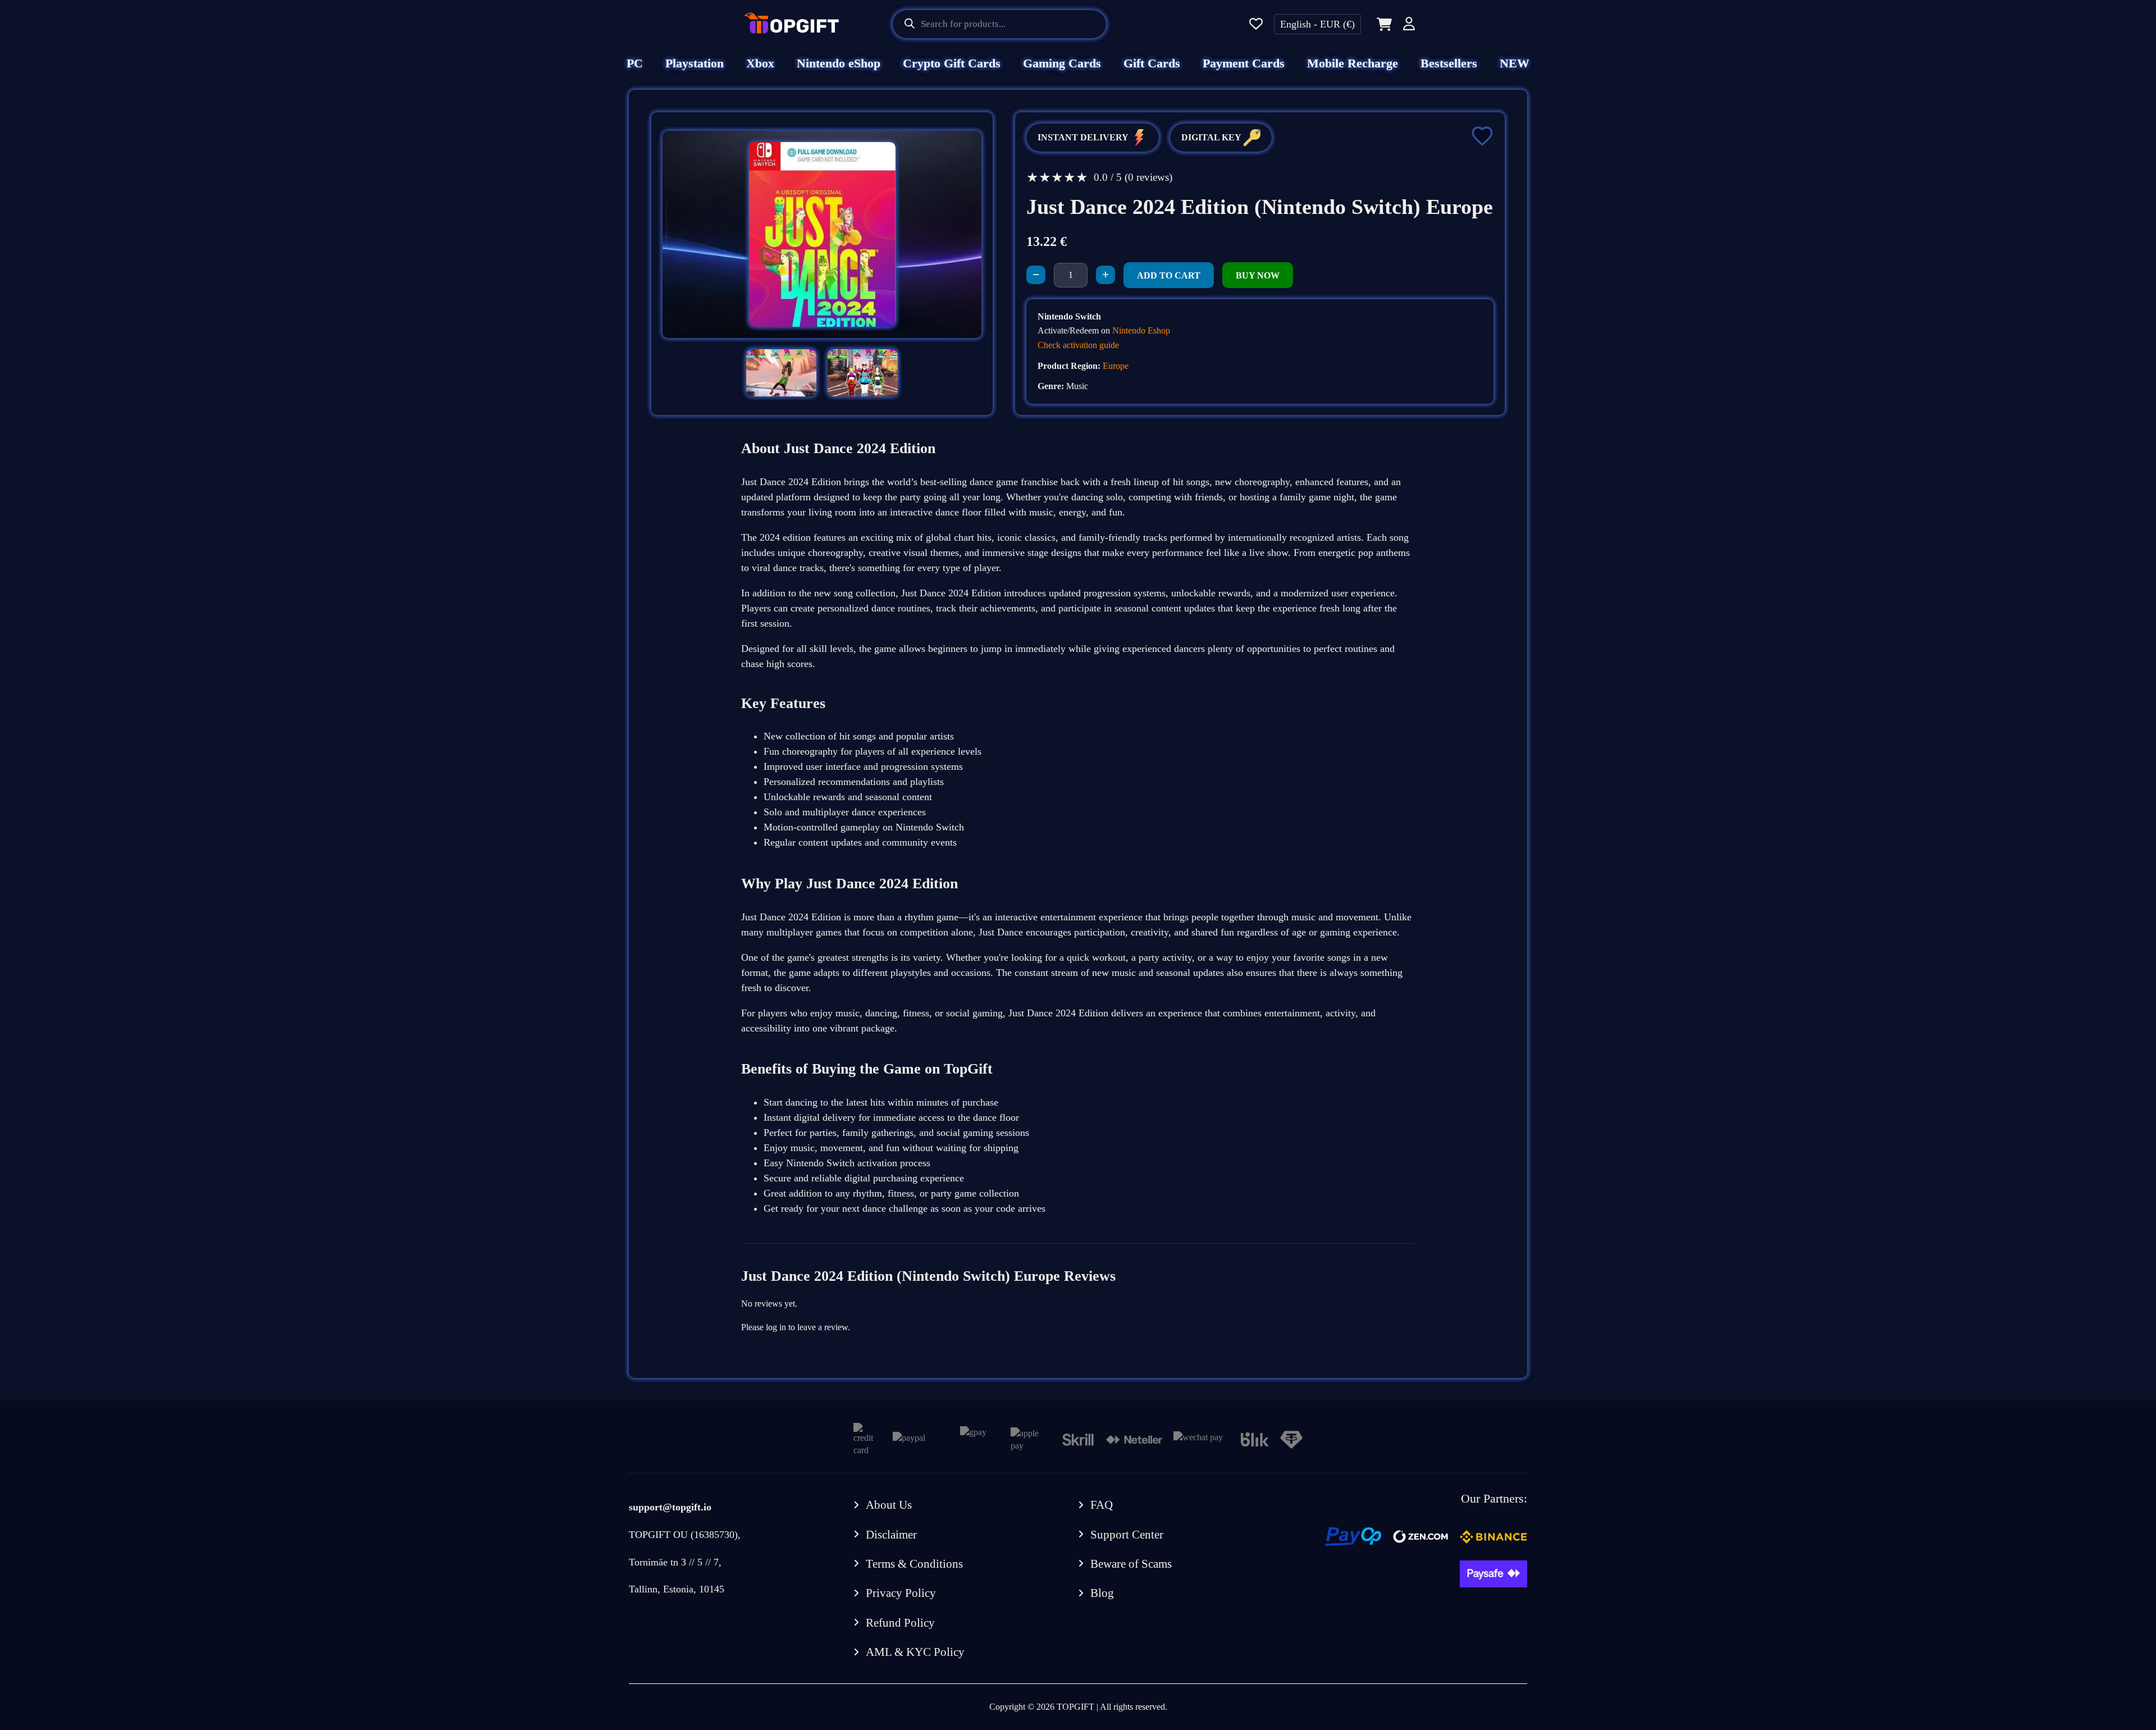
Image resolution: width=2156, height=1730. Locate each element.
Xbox (760, 63)
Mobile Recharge (1353, 63)
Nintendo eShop (839, 63)
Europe (1116, 366)
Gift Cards (1152, 63)
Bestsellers (1449, 63)
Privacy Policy (901, 1593)
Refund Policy (900, 1623)
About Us (889, 1505)
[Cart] (1382, 24)
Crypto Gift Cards (952, 63)
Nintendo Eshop (1141, 330)
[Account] (1409, 26)
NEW (1515, 63)
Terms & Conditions (914, 1564)
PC (635, 63)
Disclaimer (891, 1535)
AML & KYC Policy (915, 1652)
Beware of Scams (1131, 1564)
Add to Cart (1169, 275)
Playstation (695, 63)
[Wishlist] (1256, 24)
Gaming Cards (1062, 63)
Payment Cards (1244, 63)
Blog (1102, 1593)
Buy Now (1258, 275)
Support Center (1127, 1535)
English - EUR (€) (1317, 24)
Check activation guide (1078, 345)
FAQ (1102, 1505)
